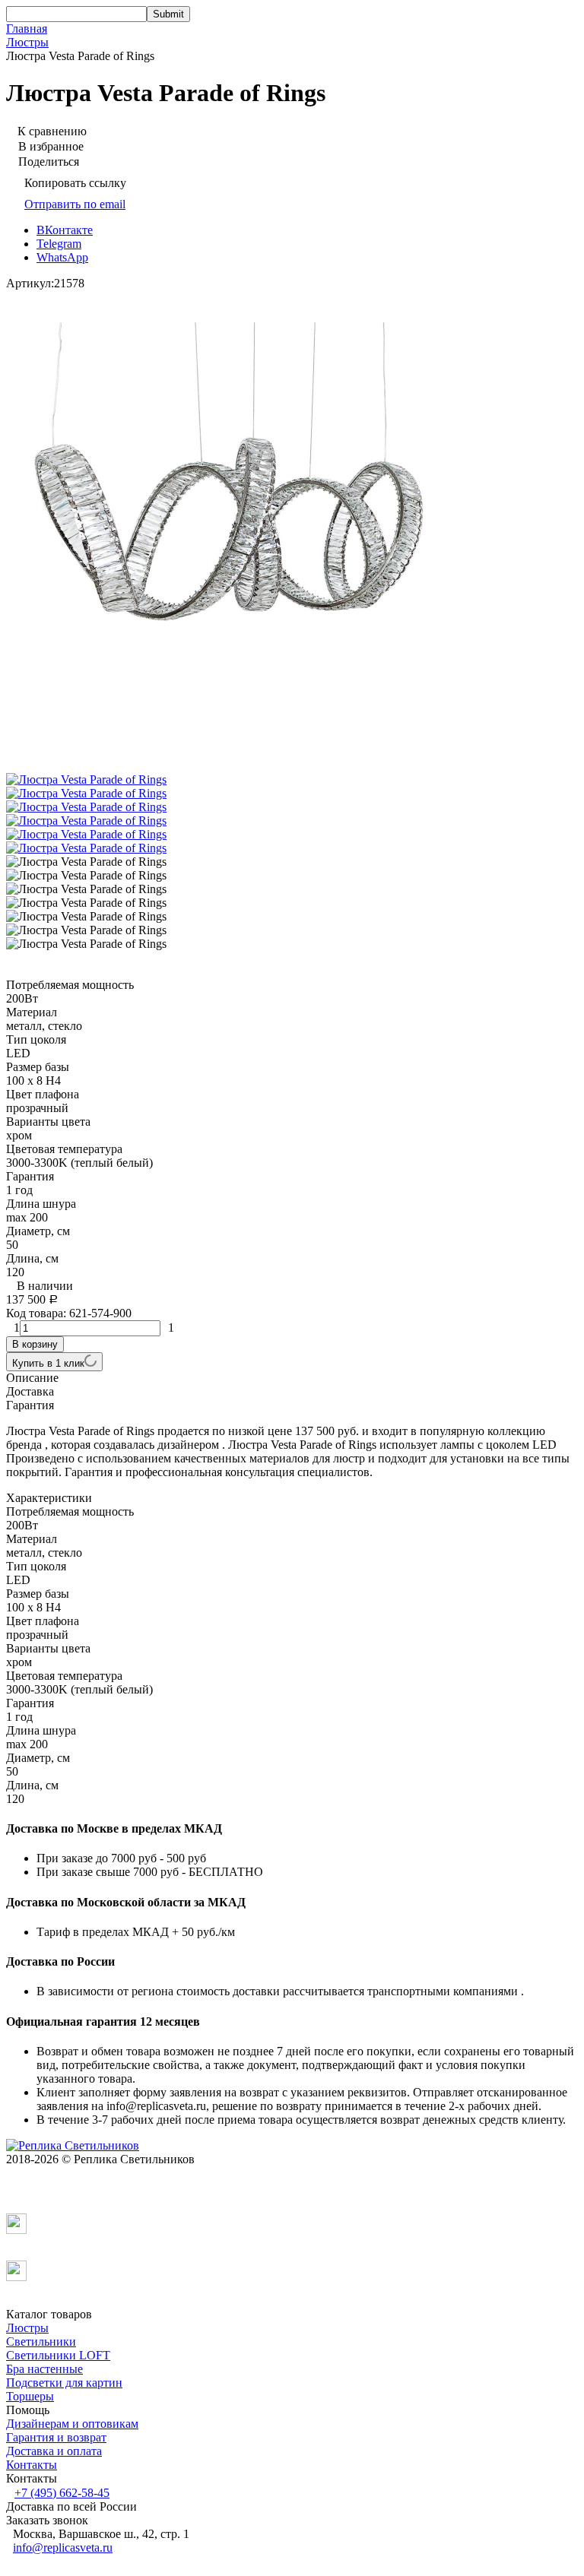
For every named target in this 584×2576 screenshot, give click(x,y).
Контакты (32, 2465)
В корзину (35, 1344)
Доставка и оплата (54, 2451)
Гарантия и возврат (56, 2437)
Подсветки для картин (64, 2383)
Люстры (27, 42)
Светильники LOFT (58, 2355)
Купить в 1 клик (48, 1363)
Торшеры (30, 2396)
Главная (27, 29)
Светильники (41, 2342)
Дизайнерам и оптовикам (72, 2424)
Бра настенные (44, 2369)
